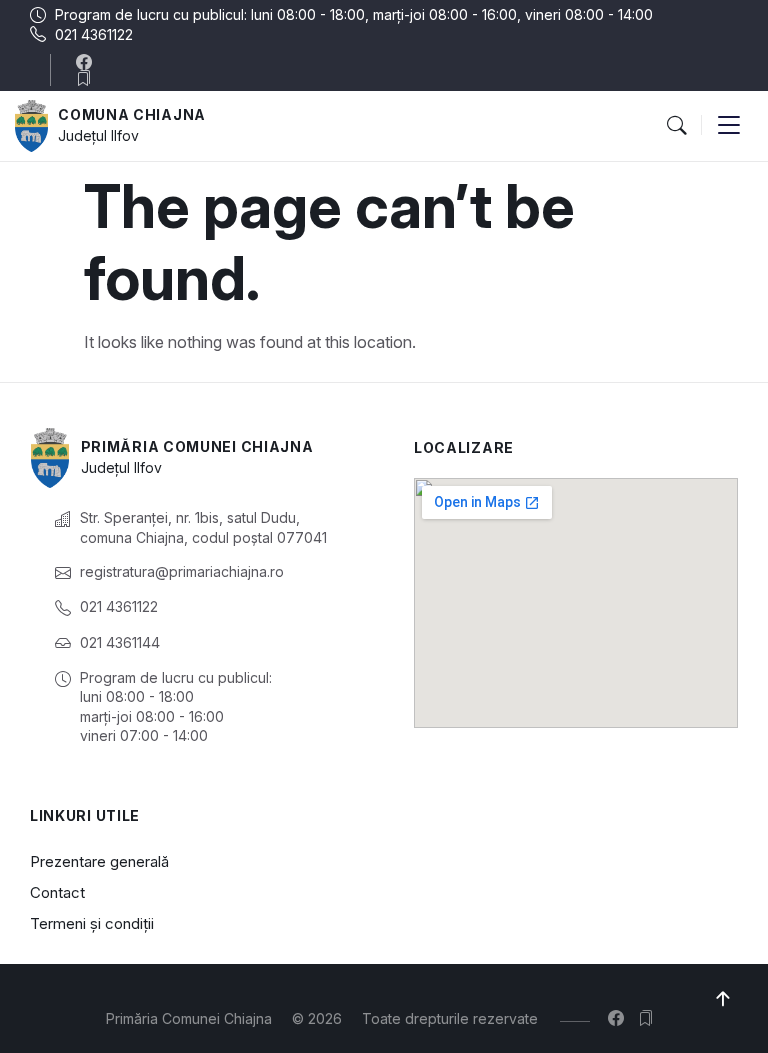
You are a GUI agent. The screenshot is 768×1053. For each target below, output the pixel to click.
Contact (57, 892)
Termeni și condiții (92, 923)
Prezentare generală (99, 861)
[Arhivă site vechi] (88, 78)
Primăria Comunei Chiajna (197, 446)
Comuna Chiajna (132, 114)
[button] (676, 126)
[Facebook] (88, 62)
